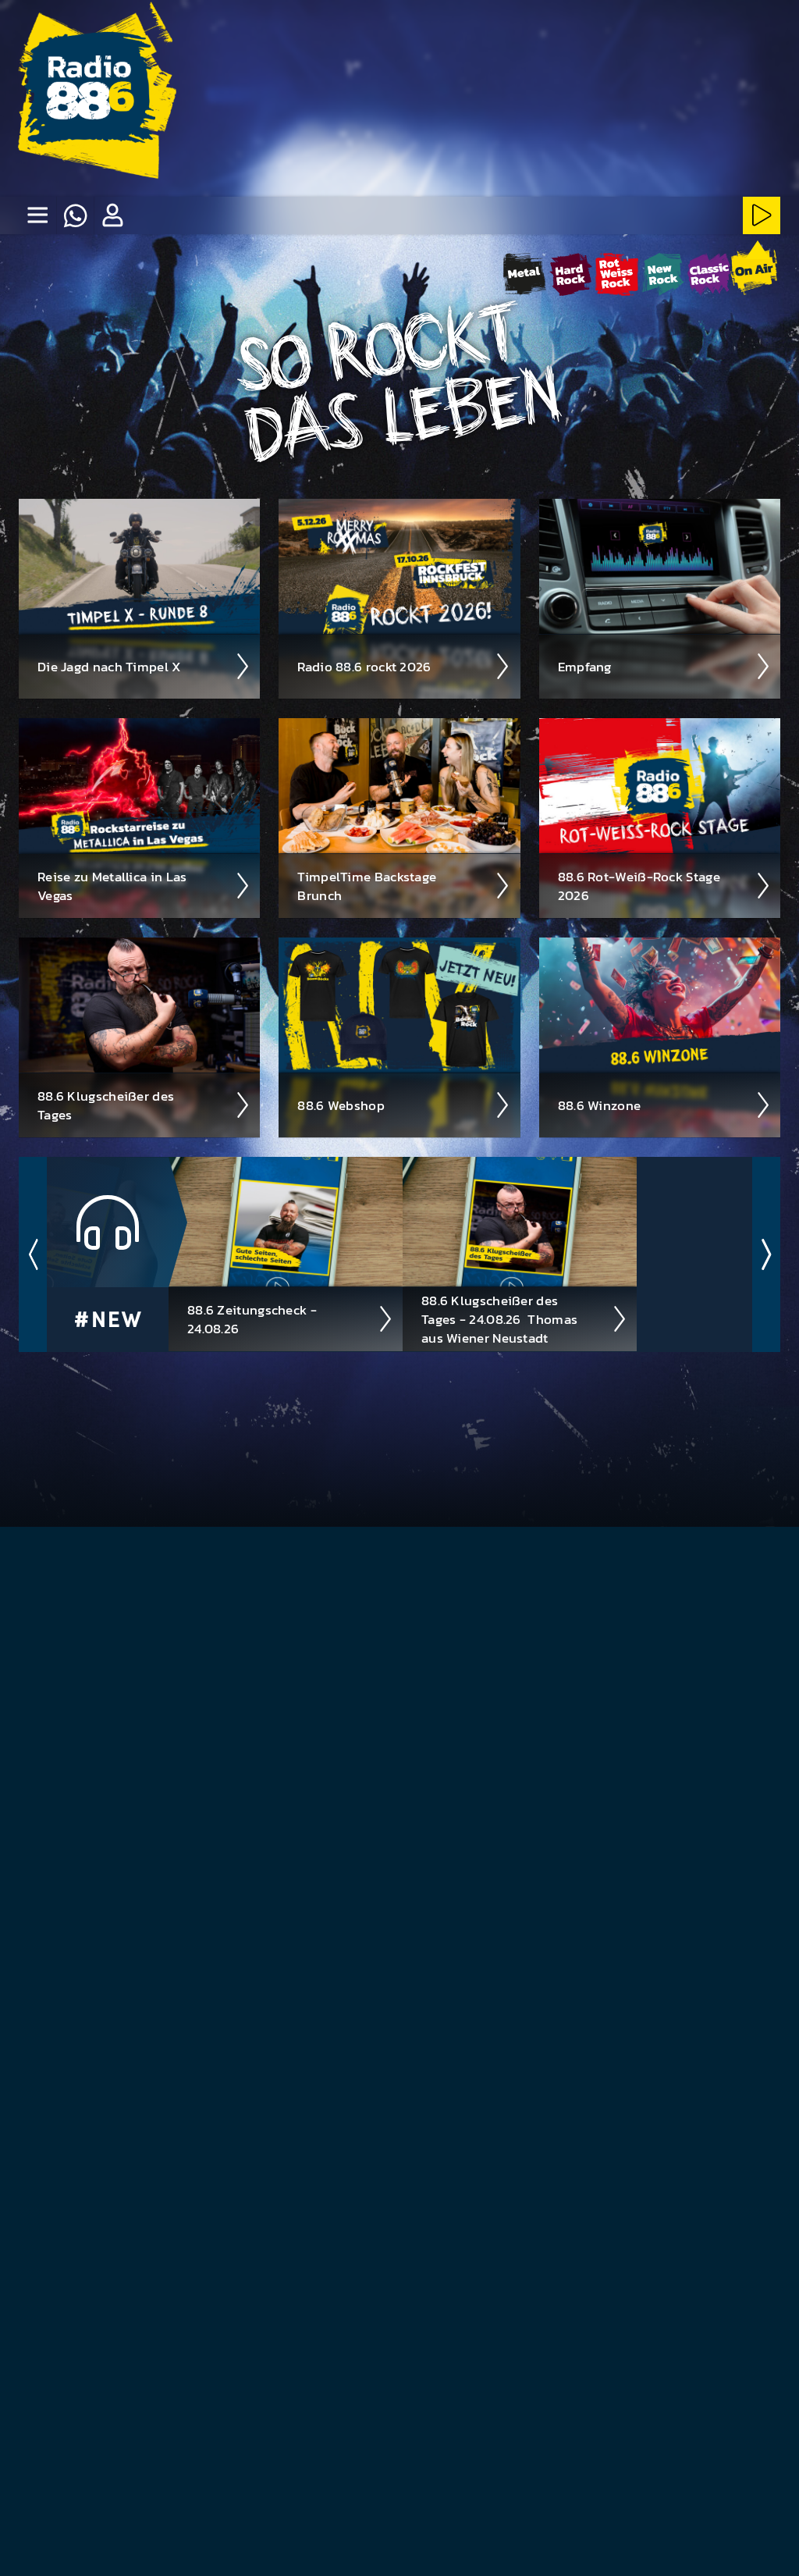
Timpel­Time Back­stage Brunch (367, 886)
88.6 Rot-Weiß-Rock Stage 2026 (639, 886)
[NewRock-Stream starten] (663, 274)
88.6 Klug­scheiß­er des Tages (106, 1105)
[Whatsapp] (75, 215)
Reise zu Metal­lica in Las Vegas (112, 886)
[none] (37, 215)
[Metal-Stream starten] (525, 274)
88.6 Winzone (600, 1105)
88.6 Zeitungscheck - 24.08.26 (252, 1319)
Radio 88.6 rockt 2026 (364, 667)
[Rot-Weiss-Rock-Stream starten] (617, 274)
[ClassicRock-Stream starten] (709, 274)
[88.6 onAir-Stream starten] (754, 272)
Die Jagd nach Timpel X (110, 667)
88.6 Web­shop (341, 1105)
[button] (112, 215)
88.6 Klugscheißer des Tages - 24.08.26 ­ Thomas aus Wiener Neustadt (499, 1319)
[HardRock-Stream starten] (571, 274)
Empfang (585, 667)
